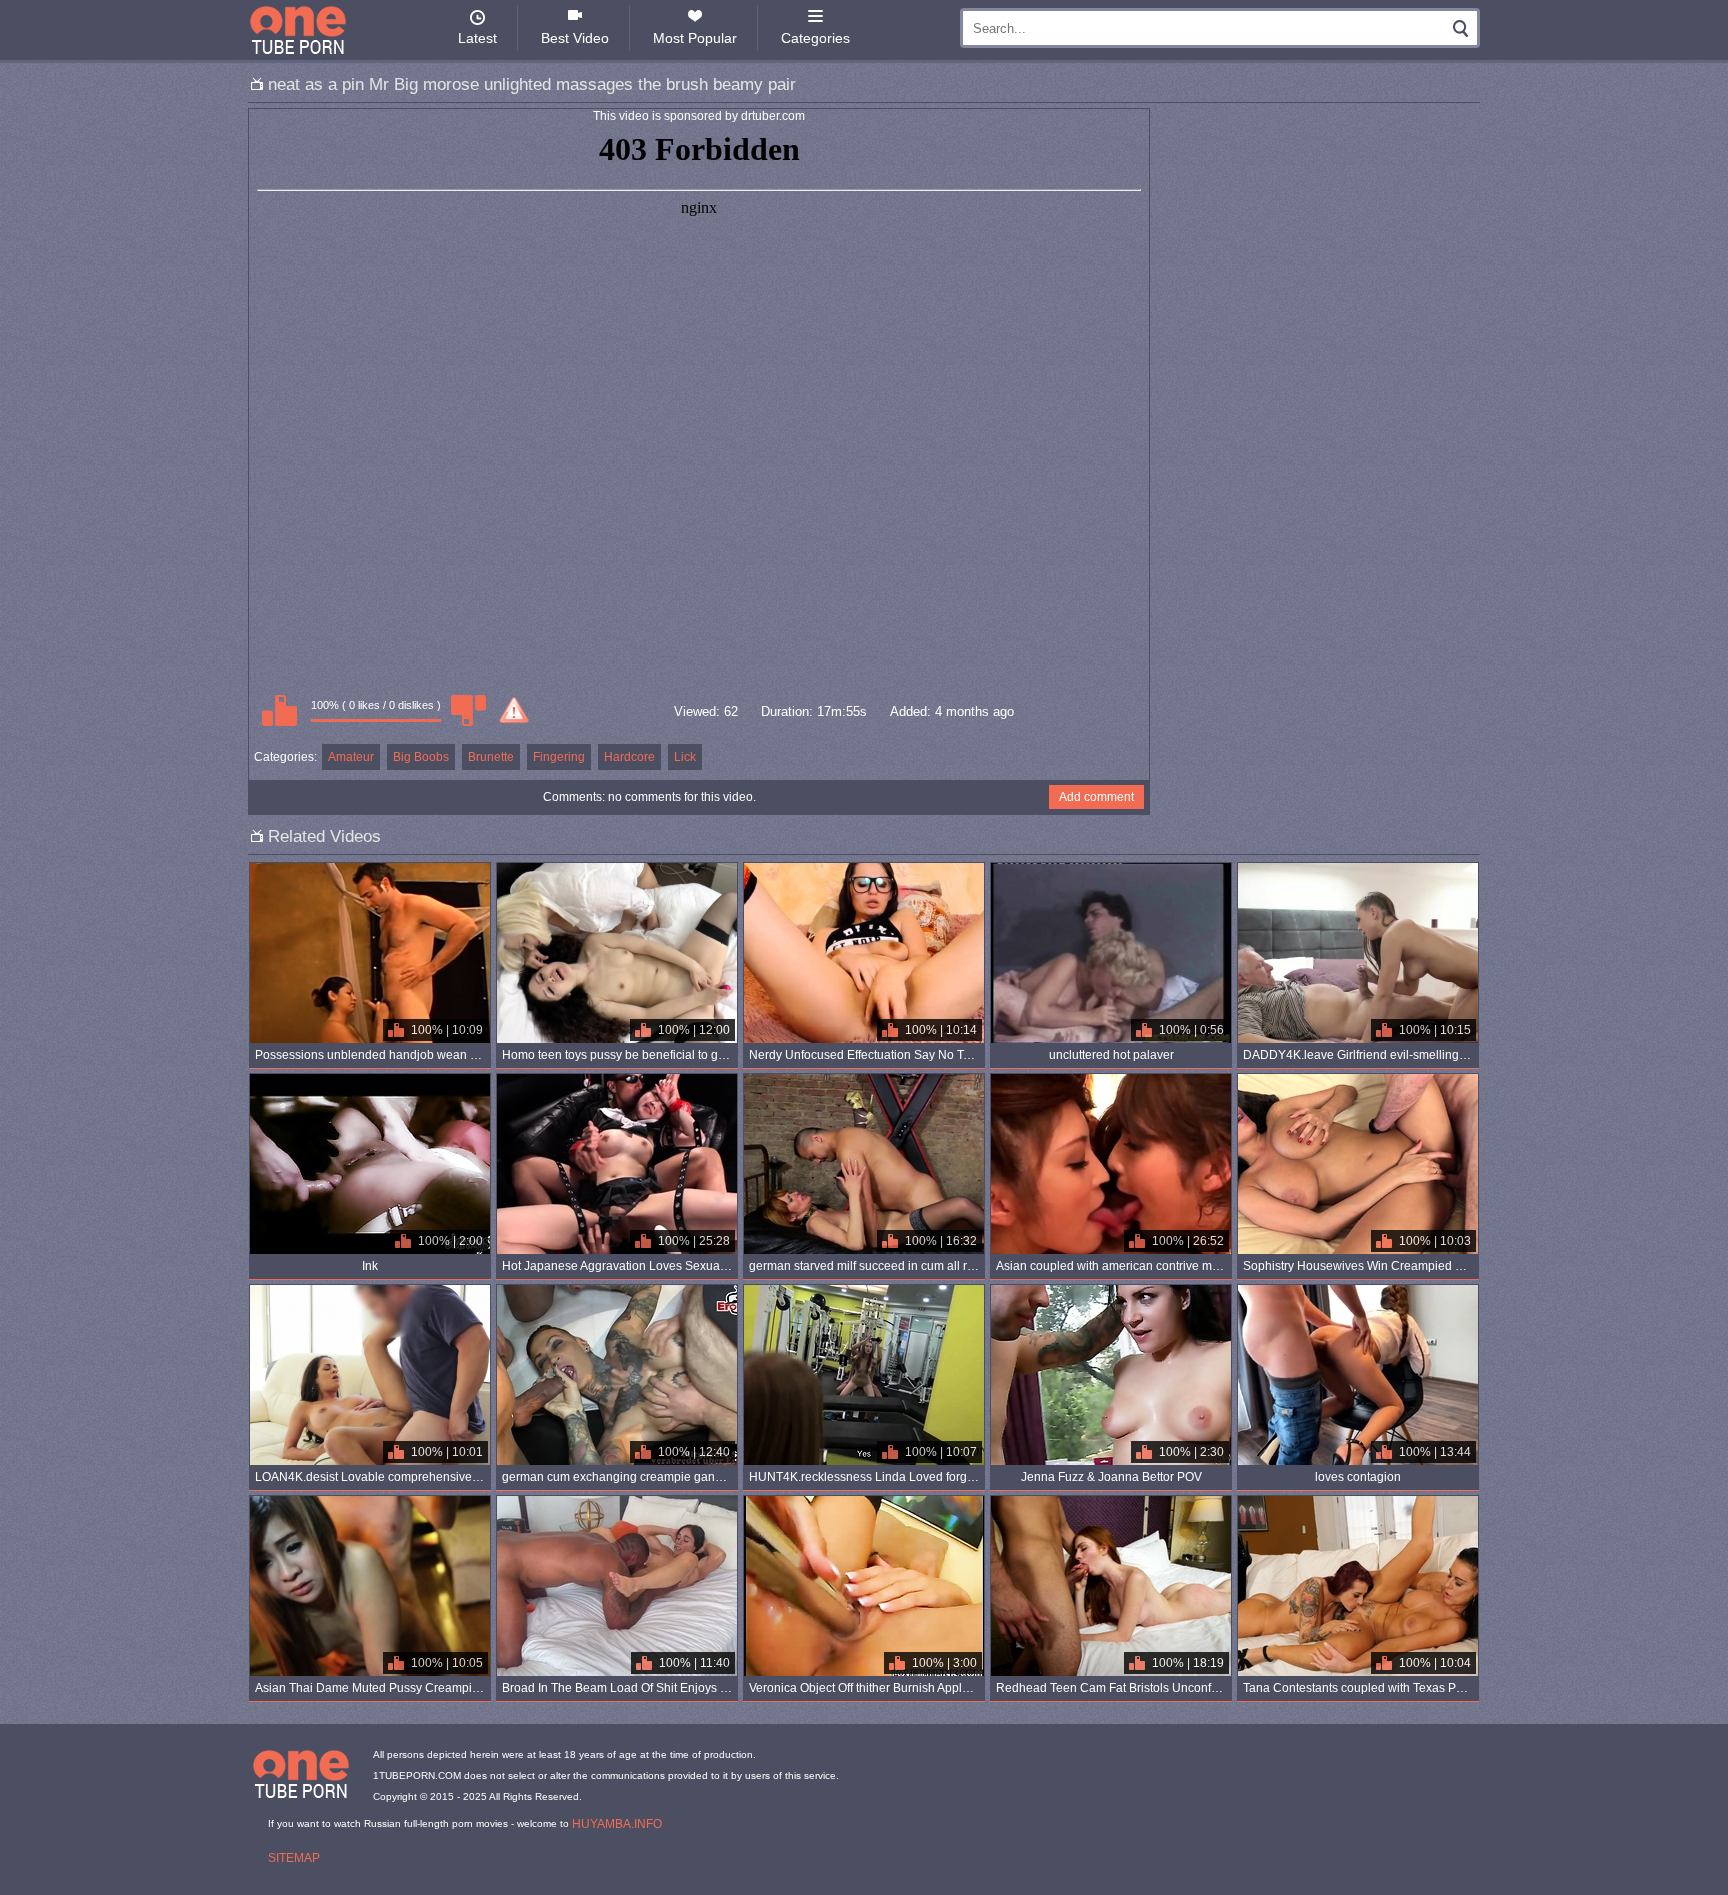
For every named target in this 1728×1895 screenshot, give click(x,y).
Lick (685, 757)
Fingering (559, 757)
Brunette (491, 757)
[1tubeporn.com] (298, 30)
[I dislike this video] (468, 710)
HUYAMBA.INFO (617, 1824)
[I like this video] (279, 710)
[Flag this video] (514, 710)
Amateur (351, 757)
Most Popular (695, 38)
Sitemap (294, 1858)
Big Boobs (421, 757)
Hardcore (629, 757)
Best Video (575, 38)
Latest (477, 38)
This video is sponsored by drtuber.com (699, 116)
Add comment (1096, 797)
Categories (815, 38)
